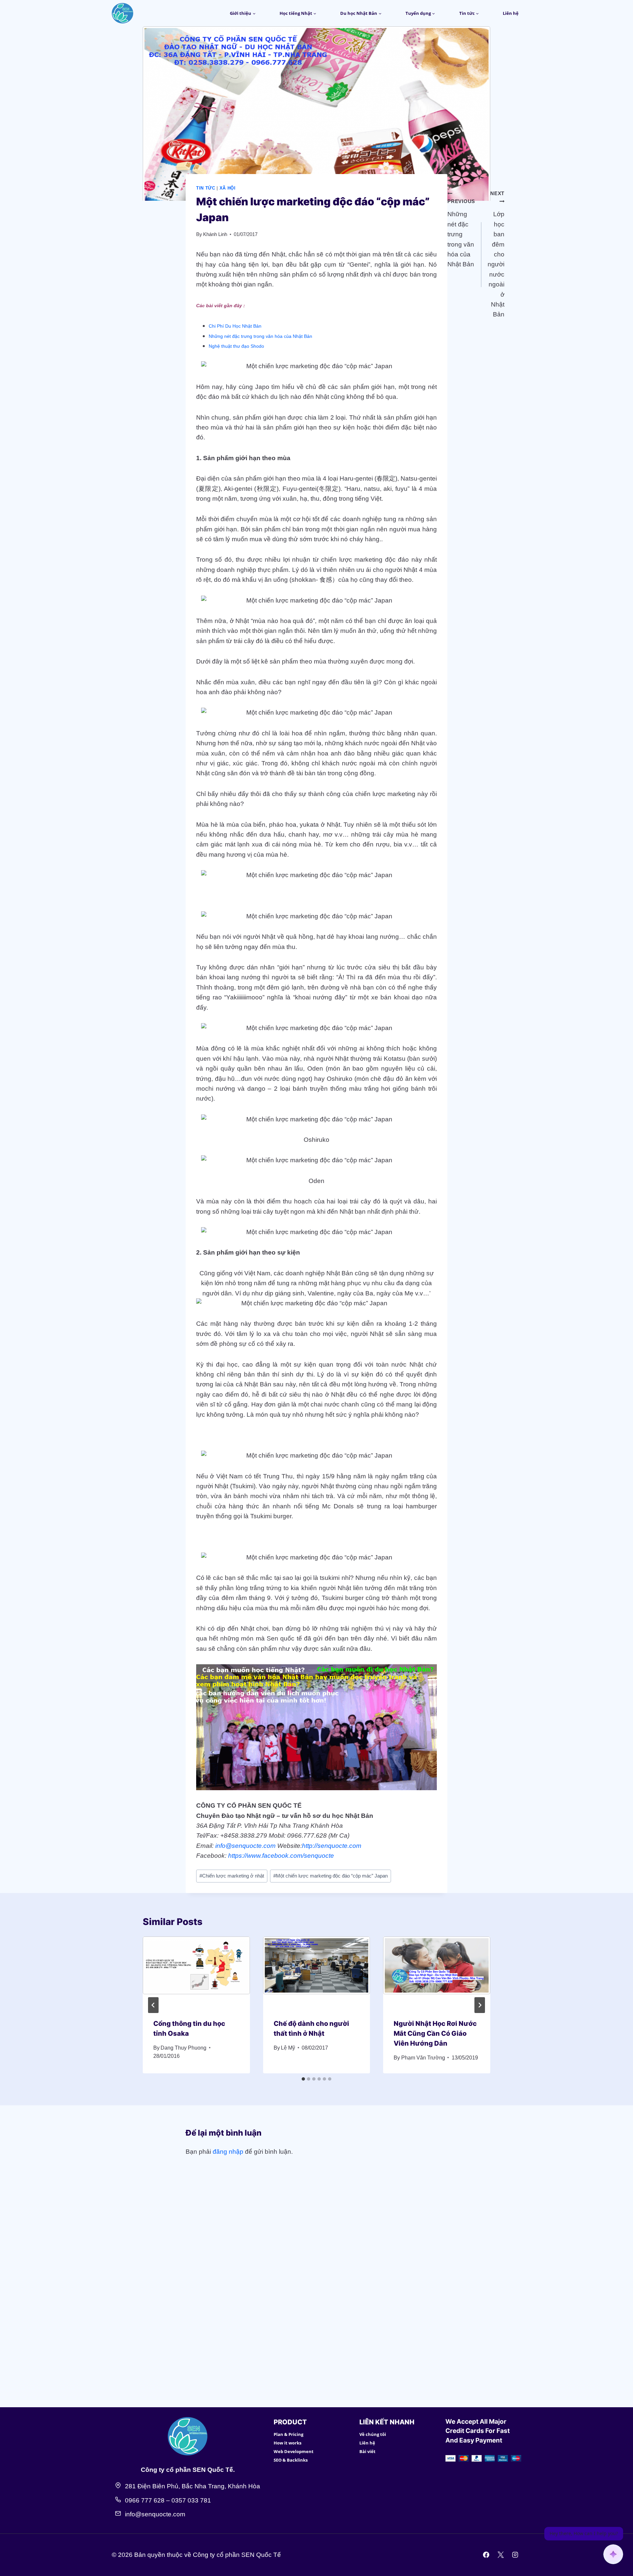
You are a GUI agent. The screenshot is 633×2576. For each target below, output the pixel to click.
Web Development (294, 2451)
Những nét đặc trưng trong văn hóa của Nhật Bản (260, 336)
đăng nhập (228, 2152)
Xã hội (228, 188)
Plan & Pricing (288, 2434)
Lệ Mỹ (288, 2048)
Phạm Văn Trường (423, 2058)
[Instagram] (515, 2555)
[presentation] (196, 1972)
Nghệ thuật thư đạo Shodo (236, 346)
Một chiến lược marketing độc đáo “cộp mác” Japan (331, 1876)
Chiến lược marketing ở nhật (232, 1876)
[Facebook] (486, 2555)
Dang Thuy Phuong (183, 2048)
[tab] (303, 2079)
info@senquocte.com (245, 1846)
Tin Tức (206, 188)
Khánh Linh (215, 234)
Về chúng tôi (373, 2434)
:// (315, 1846)
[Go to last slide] (153, 2005)
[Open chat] (613, 2554)
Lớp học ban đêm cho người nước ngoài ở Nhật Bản (496, 254)
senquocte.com (339, 1846)
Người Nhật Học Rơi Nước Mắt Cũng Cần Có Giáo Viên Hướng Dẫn (435, 2033)
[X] (500, 2555)
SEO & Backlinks (291, 2460)
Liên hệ (511, 13)
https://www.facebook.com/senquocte (281, 1856)
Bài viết (367, 2451)
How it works (287, 2443)
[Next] (480, 2005)
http (307, 1846)
